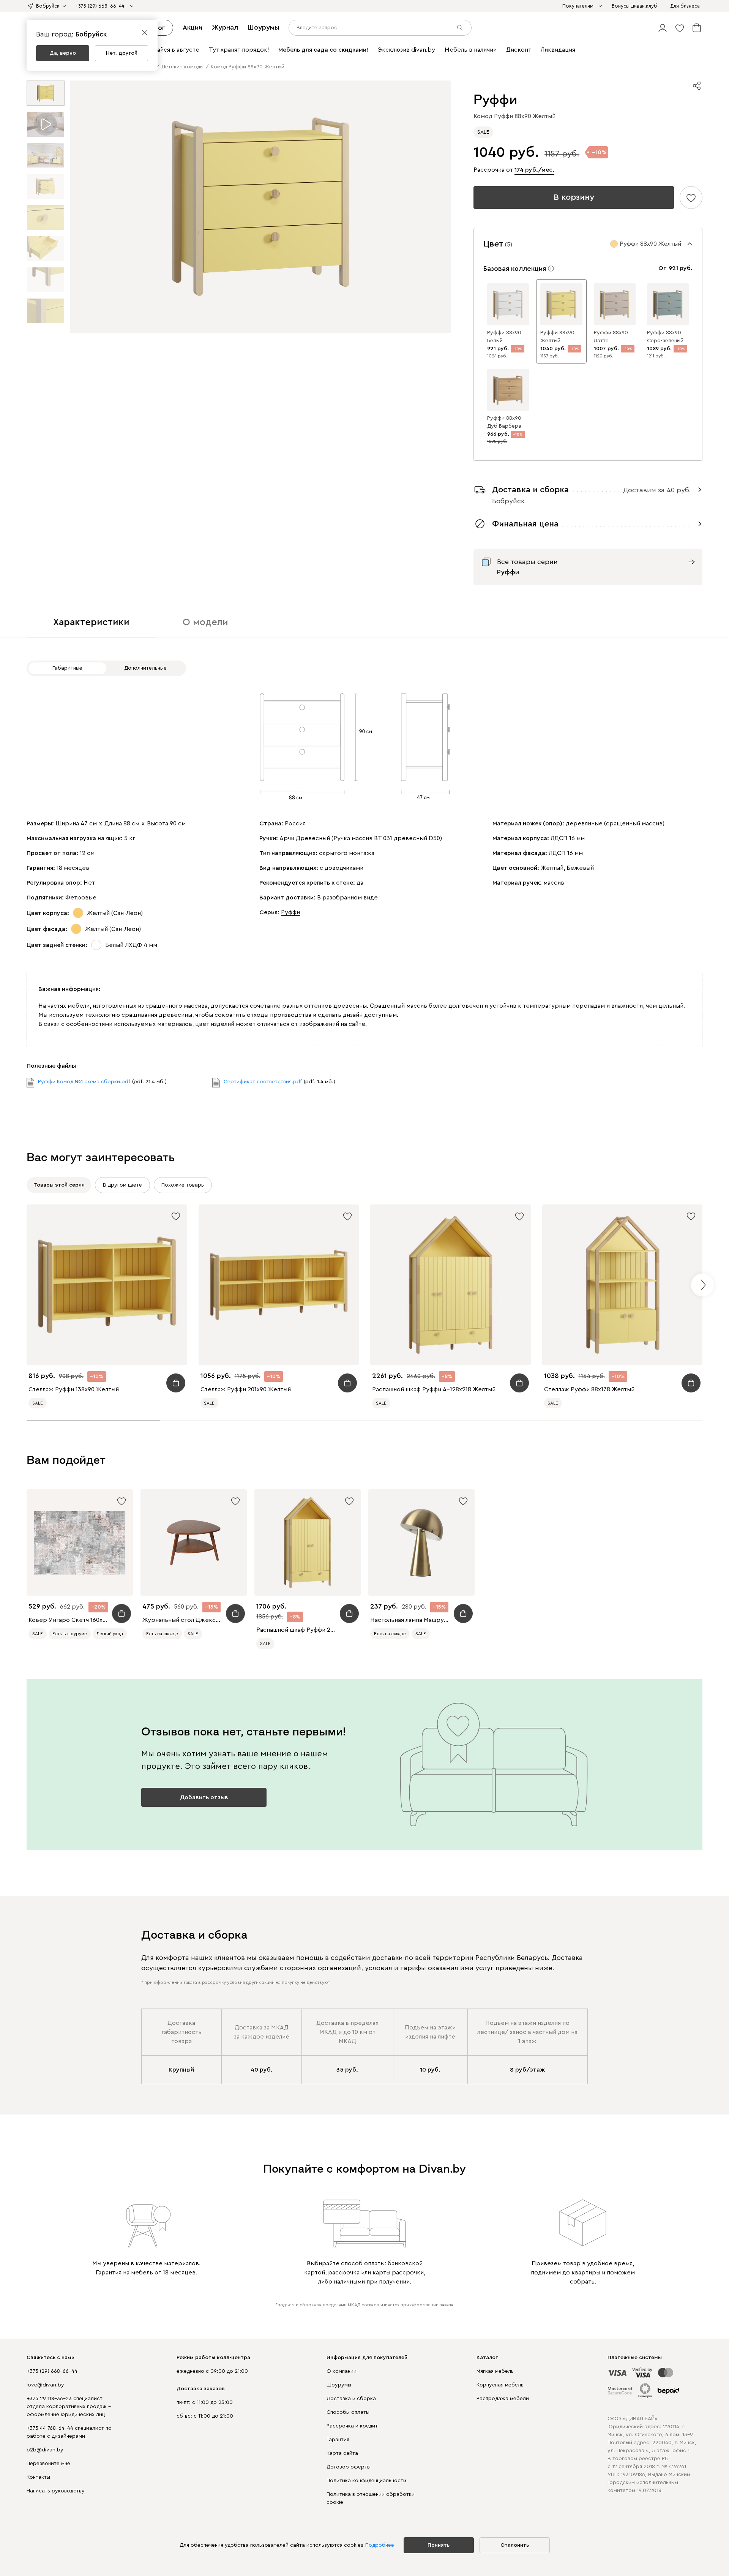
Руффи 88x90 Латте (611, 337)
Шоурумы (263, 27)
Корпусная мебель (500, 2385)
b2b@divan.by (45, 2450)
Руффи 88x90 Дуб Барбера (504, 422)
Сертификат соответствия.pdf (263, 1082)
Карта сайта (342, 2453)
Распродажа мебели (503, 2399)
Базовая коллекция (515, 269)
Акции (193, 27)
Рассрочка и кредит (352, 2426)
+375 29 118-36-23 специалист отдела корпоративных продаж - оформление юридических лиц (69, 2407)
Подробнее (380, 2545)
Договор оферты (349, 2467)
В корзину (574, 197)
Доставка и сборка (351, 2399)
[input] (380, 28)
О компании (342, 2371)
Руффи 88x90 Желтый (557, 337)
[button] (663, 28)
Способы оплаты (348, 2412)
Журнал (225, 27)
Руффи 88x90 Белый (504, 337)
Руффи (290, 912)
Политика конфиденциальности (366, 2481)
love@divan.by (45, 2385)
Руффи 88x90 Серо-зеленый (665, 337)
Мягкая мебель (495, 2371)
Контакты (38, 2477)
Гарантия (338, 2440)
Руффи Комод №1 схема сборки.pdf (84, 1082)
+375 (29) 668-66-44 (52, 2371)
